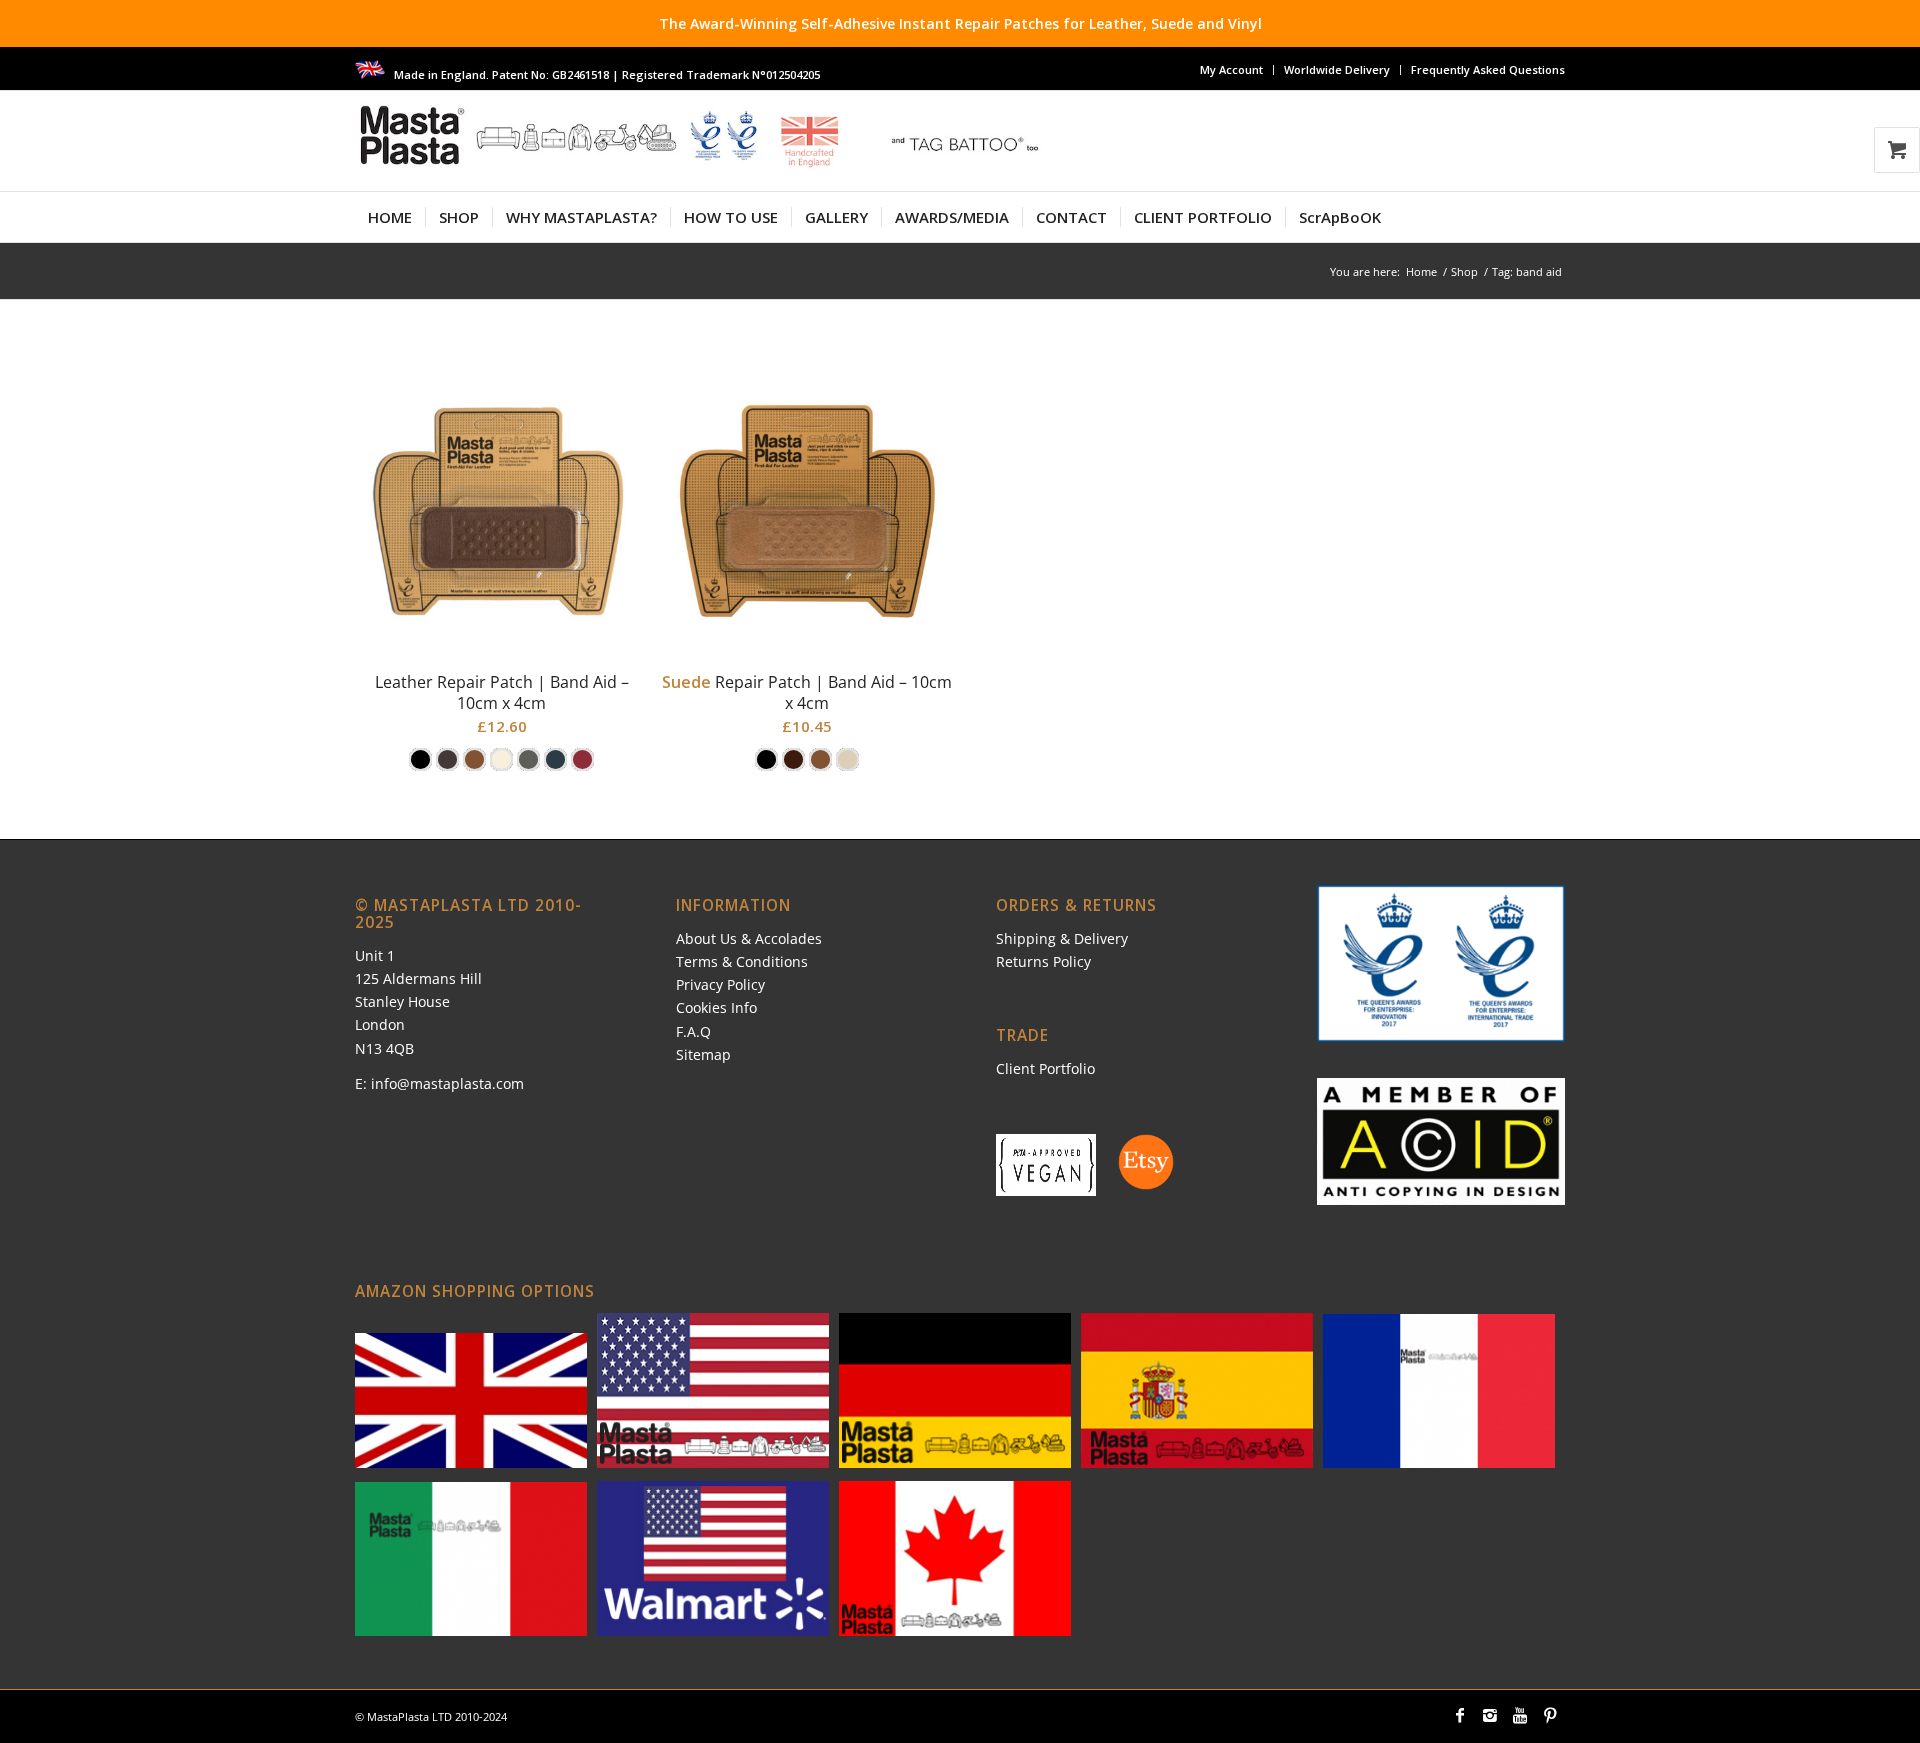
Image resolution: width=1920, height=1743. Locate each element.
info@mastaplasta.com (447, 1083)
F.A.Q (693, 1031)
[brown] (793, 759)
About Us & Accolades (749, 938)
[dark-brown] (447, 759)
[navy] (555, 759)
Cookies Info (716, 1007)
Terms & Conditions (742, 961)
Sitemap (703, 1054)
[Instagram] (1490, 1715)
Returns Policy (1043, 961)
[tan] (474, 759)
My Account (1231, 69)
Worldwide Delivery (1337, 69)
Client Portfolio (1045, 1068)
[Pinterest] (1550, 1715)
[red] (582, 759)
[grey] (528, 759)
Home (1421, 271)
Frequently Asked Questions (1488, 69)
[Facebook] (1460, 1715)
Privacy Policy (720, 984)
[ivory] (501, 759)
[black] (420, 759)
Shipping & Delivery (1062, 938)
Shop (1464, 271)
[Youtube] (1520, 1715)
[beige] (847, 759)
